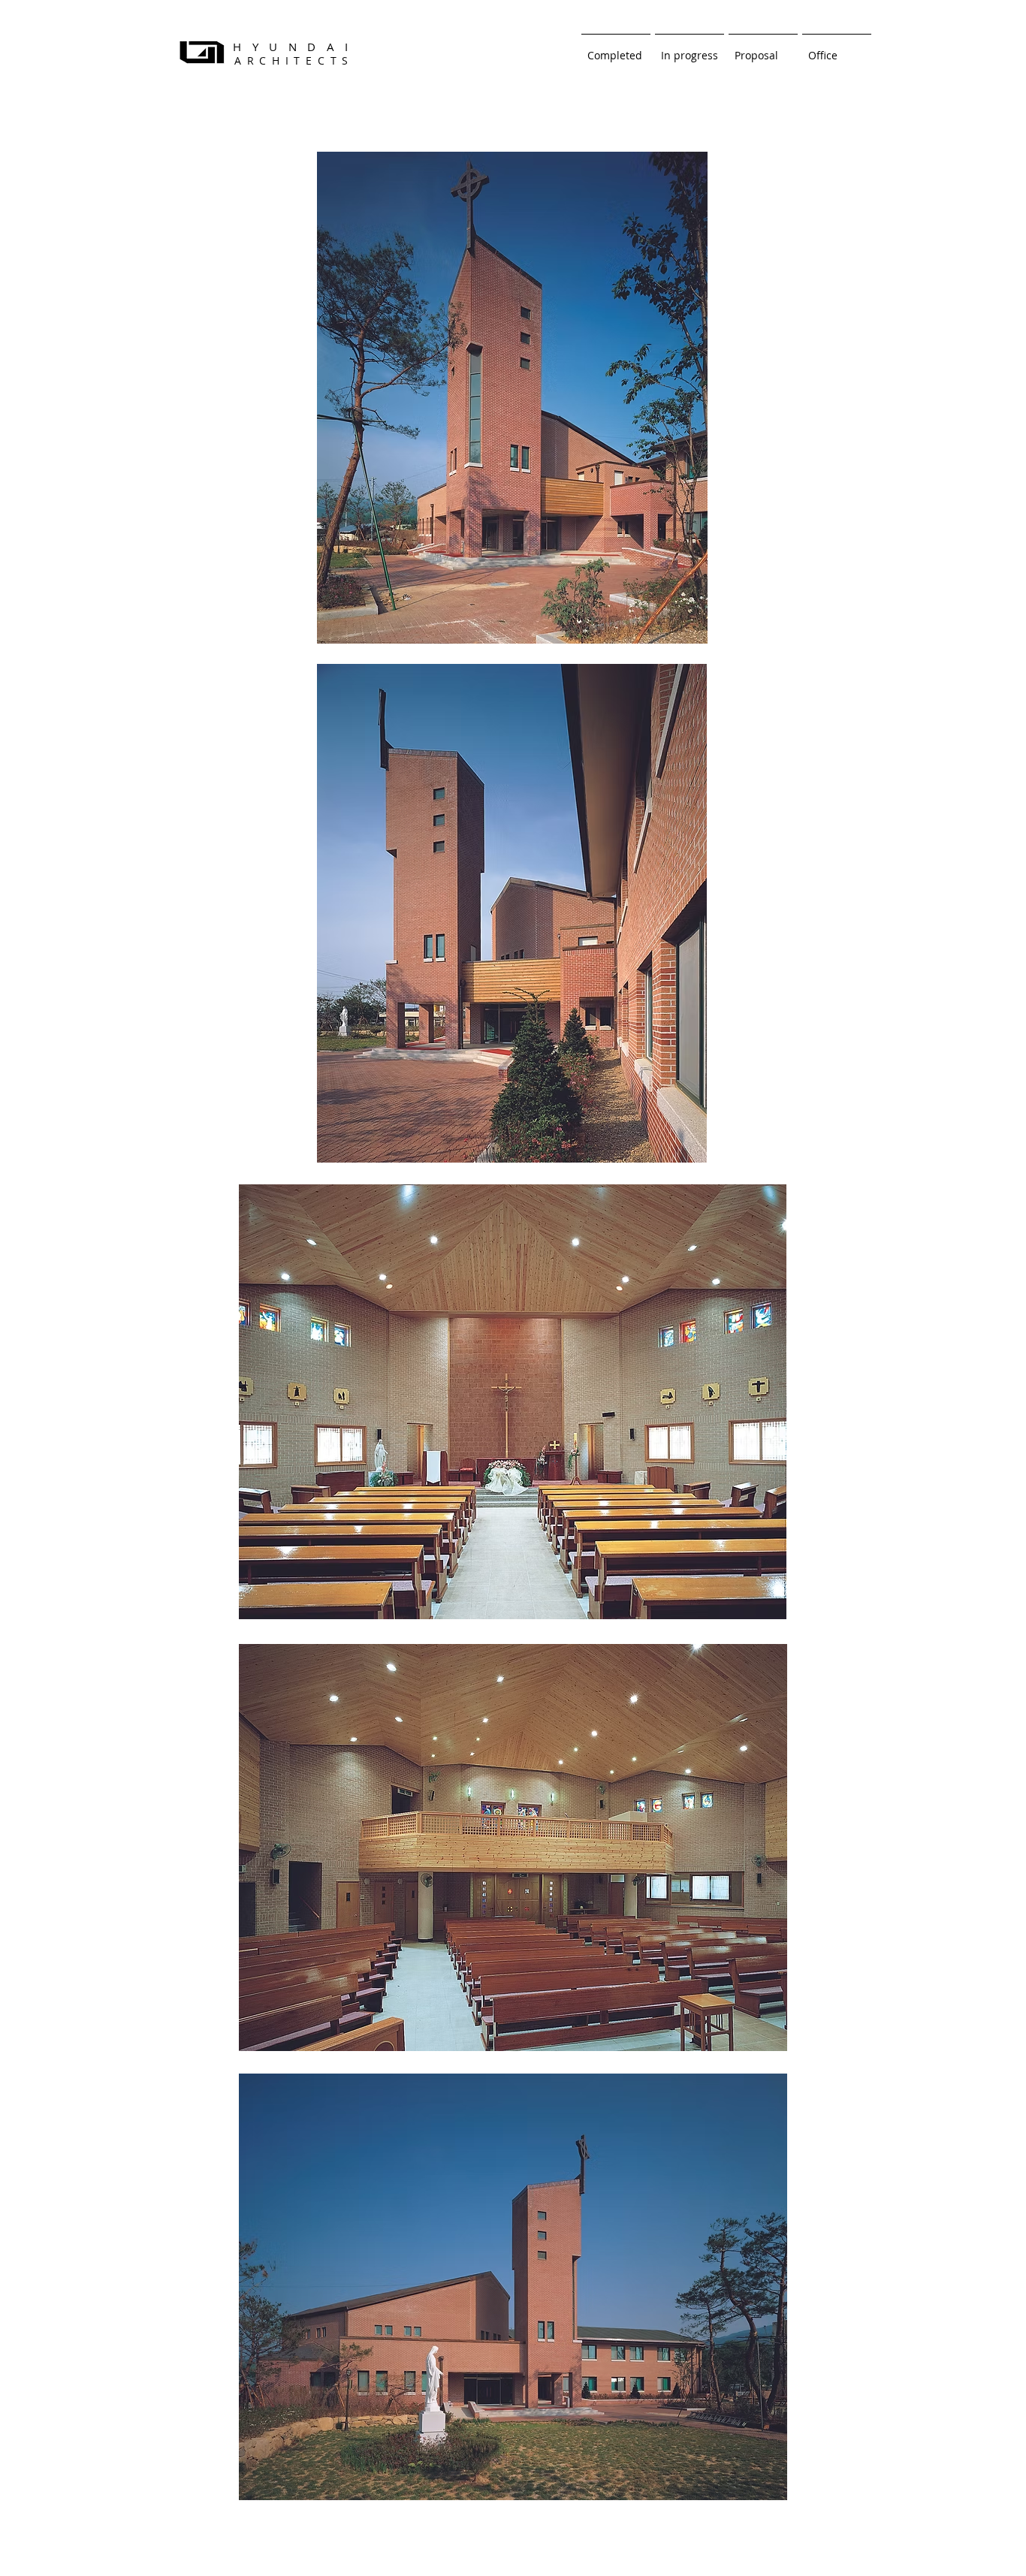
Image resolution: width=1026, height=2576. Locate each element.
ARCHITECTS (294, 60)
